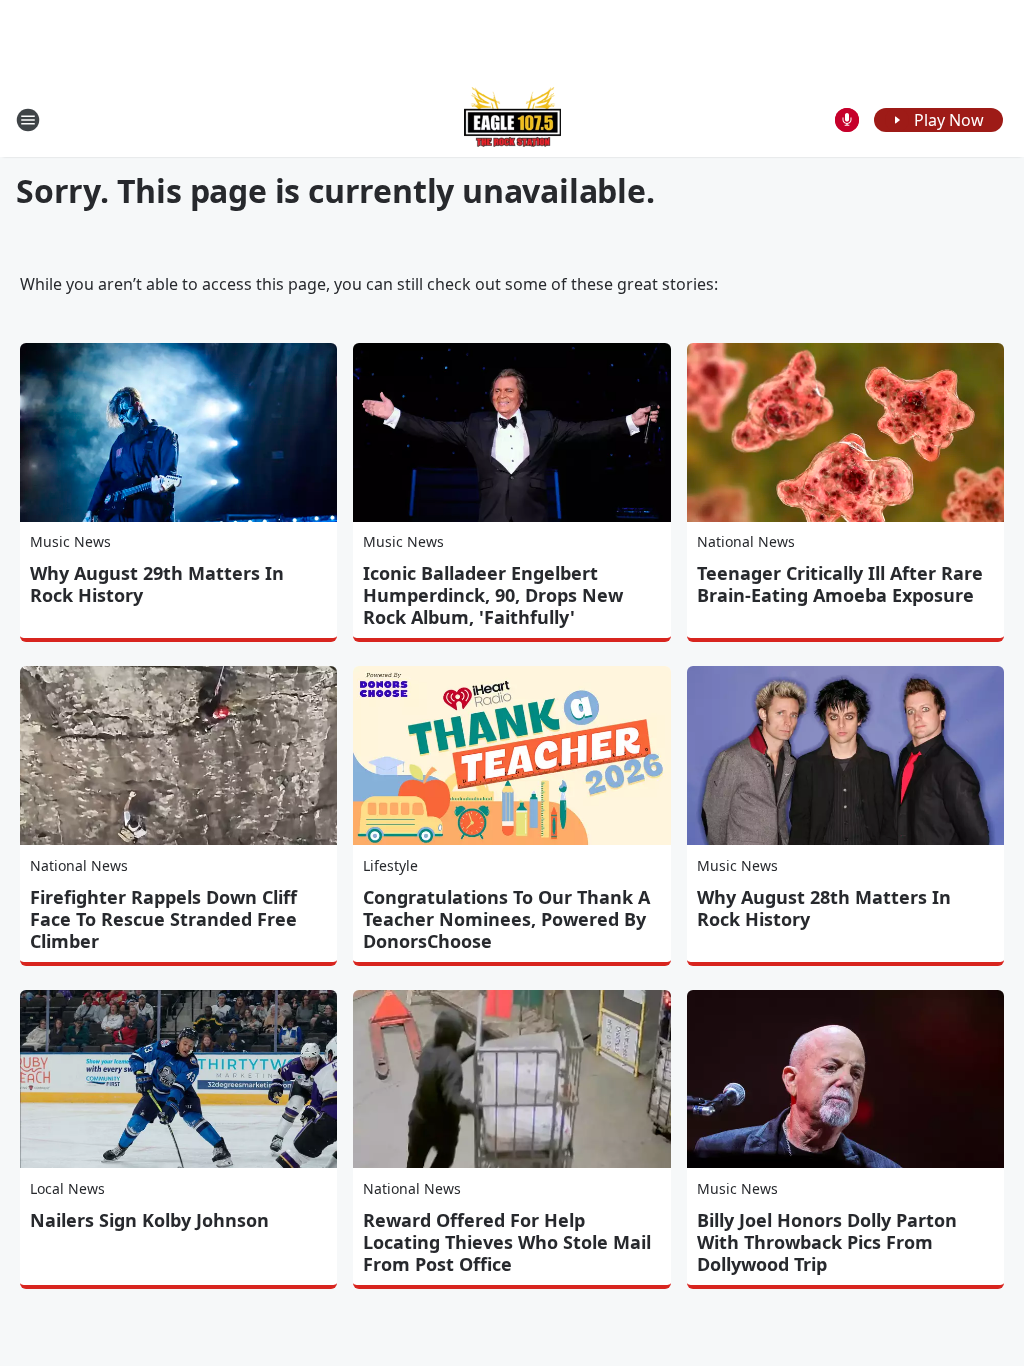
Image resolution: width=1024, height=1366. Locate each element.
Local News (67, 1188)
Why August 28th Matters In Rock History (824, 908)
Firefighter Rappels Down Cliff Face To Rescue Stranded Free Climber (163, 919)
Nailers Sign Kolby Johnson (149, 1220)
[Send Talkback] (847, 120)
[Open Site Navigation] (28, 120)
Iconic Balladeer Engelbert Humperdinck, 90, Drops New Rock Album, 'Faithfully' (493, 595)
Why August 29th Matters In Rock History (157, 584)
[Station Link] (512, 119)
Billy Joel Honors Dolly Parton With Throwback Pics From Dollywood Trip (827, 1242)
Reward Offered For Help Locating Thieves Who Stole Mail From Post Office (507, 1242)
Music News (70, 541)
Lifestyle (390, 865)
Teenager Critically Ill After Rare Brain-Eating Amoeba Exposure (840, 584)
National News (746, 541)
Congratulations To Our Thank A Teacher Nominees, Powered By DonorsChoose (506, 919)
